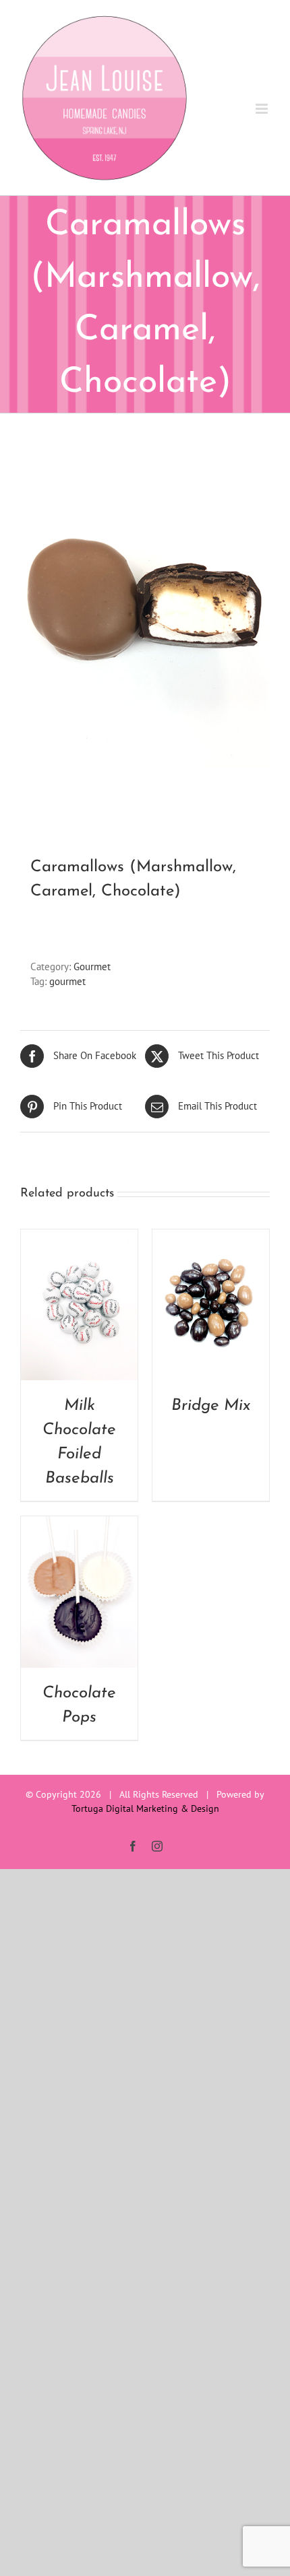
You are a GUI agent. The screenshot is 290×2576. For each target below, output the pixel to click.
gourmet (67, 981)
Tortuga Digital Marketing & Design (145, 1808)
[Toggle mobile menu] (263, 109)
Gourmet (92, 967)
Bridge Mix (211, 1406)
